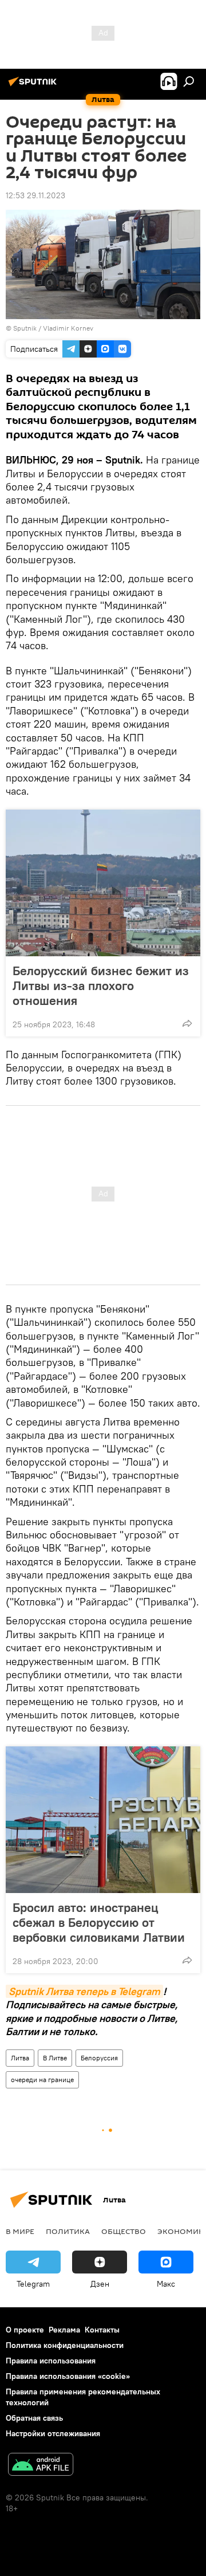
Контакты (102, 2330)
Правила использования (51, 2361)
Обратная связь (34, 2418)
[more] (187, 1023)
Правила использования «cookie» (68, 2376)
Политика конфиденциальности (65, 2345)
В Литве (55, 2058)
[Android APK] (41, 2466)
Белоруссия (99, 2058)
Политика (68, 2231)
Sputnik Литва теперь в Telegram (84, 1991)
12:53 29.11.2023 (35, 195)
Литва (20, 2058)
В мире (20, 2231)
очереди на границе (42, 2080)
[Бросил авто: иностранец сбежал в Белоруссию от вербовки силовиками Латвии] (103, 1820)
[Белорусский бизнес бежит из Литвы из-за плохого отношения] (103, 883)
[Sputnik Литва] (34, 86)
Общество (124, 2231)
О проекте (25, 2330)
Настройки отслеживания (53, 2433)
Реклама (64, 2330)
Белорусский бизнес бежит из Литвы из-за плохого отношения (101, 985)
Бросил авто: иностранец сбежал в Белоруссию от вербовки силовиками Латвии (99, 1922)
